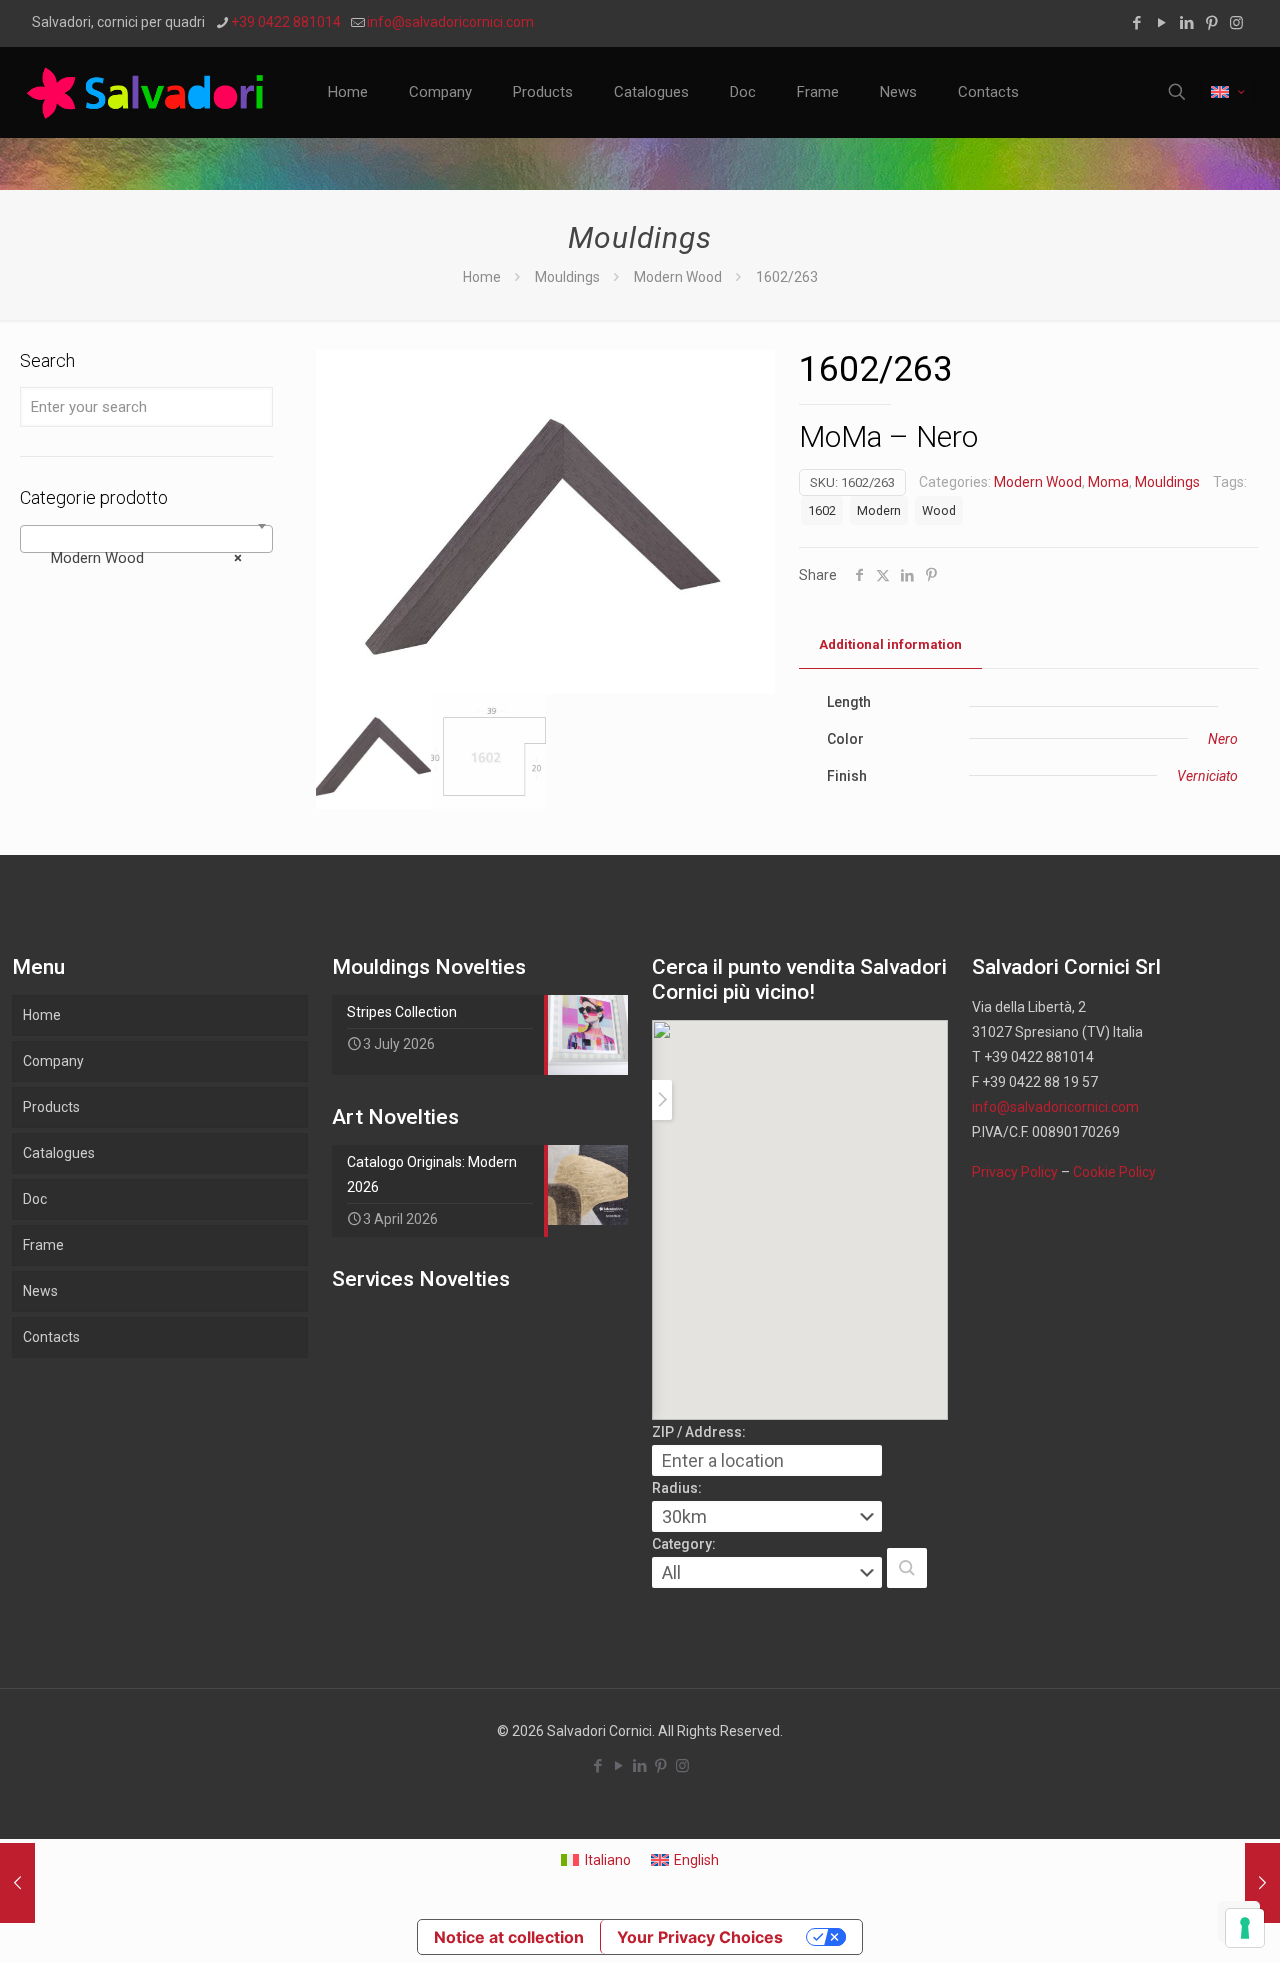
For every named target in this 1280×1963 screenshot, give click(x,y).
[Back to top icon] (1184, 1922)
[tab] (890, 645)
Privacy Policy (1015, 1172)
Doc (35, 1199)
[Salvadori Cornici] (149, 92)
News (40, 1291)
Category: (684, 1544)
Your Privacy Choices (700, 1937)
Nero (1223, 739)
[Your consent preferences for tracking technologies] (1245, 1928)
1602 (822, 510)
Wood (939, 510)
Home (482, 277)
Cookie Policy (1114, 1172)
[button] (907, 1568)
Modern (879, 510)
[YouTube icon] (1161, 23)
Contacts (51, 1337)
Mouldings (567, 277)
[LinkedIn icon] (1186, 23)
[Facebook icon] (1136, 23)
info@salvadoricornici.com (450, 22)
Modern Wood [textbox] (140, 558)
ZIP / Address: (699, 1432)
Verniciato (1207, 776)
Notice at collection (509, 1937)
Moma (1108, 482)
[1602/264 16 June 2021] (1262, 1883)
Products (51, 1107)
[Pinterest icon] (1211, 23)
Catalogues (59, 1153)
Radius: (677, 1488)
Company (53, 1061)
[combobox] (146, 539)
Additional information (890, 644)
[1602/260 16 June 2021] (17, 1883)
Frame (43, 1245)
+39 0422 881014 (286, 22)
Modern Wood (678, 277)
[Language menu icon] (1227, 92)
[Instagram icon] (1236, 23)
